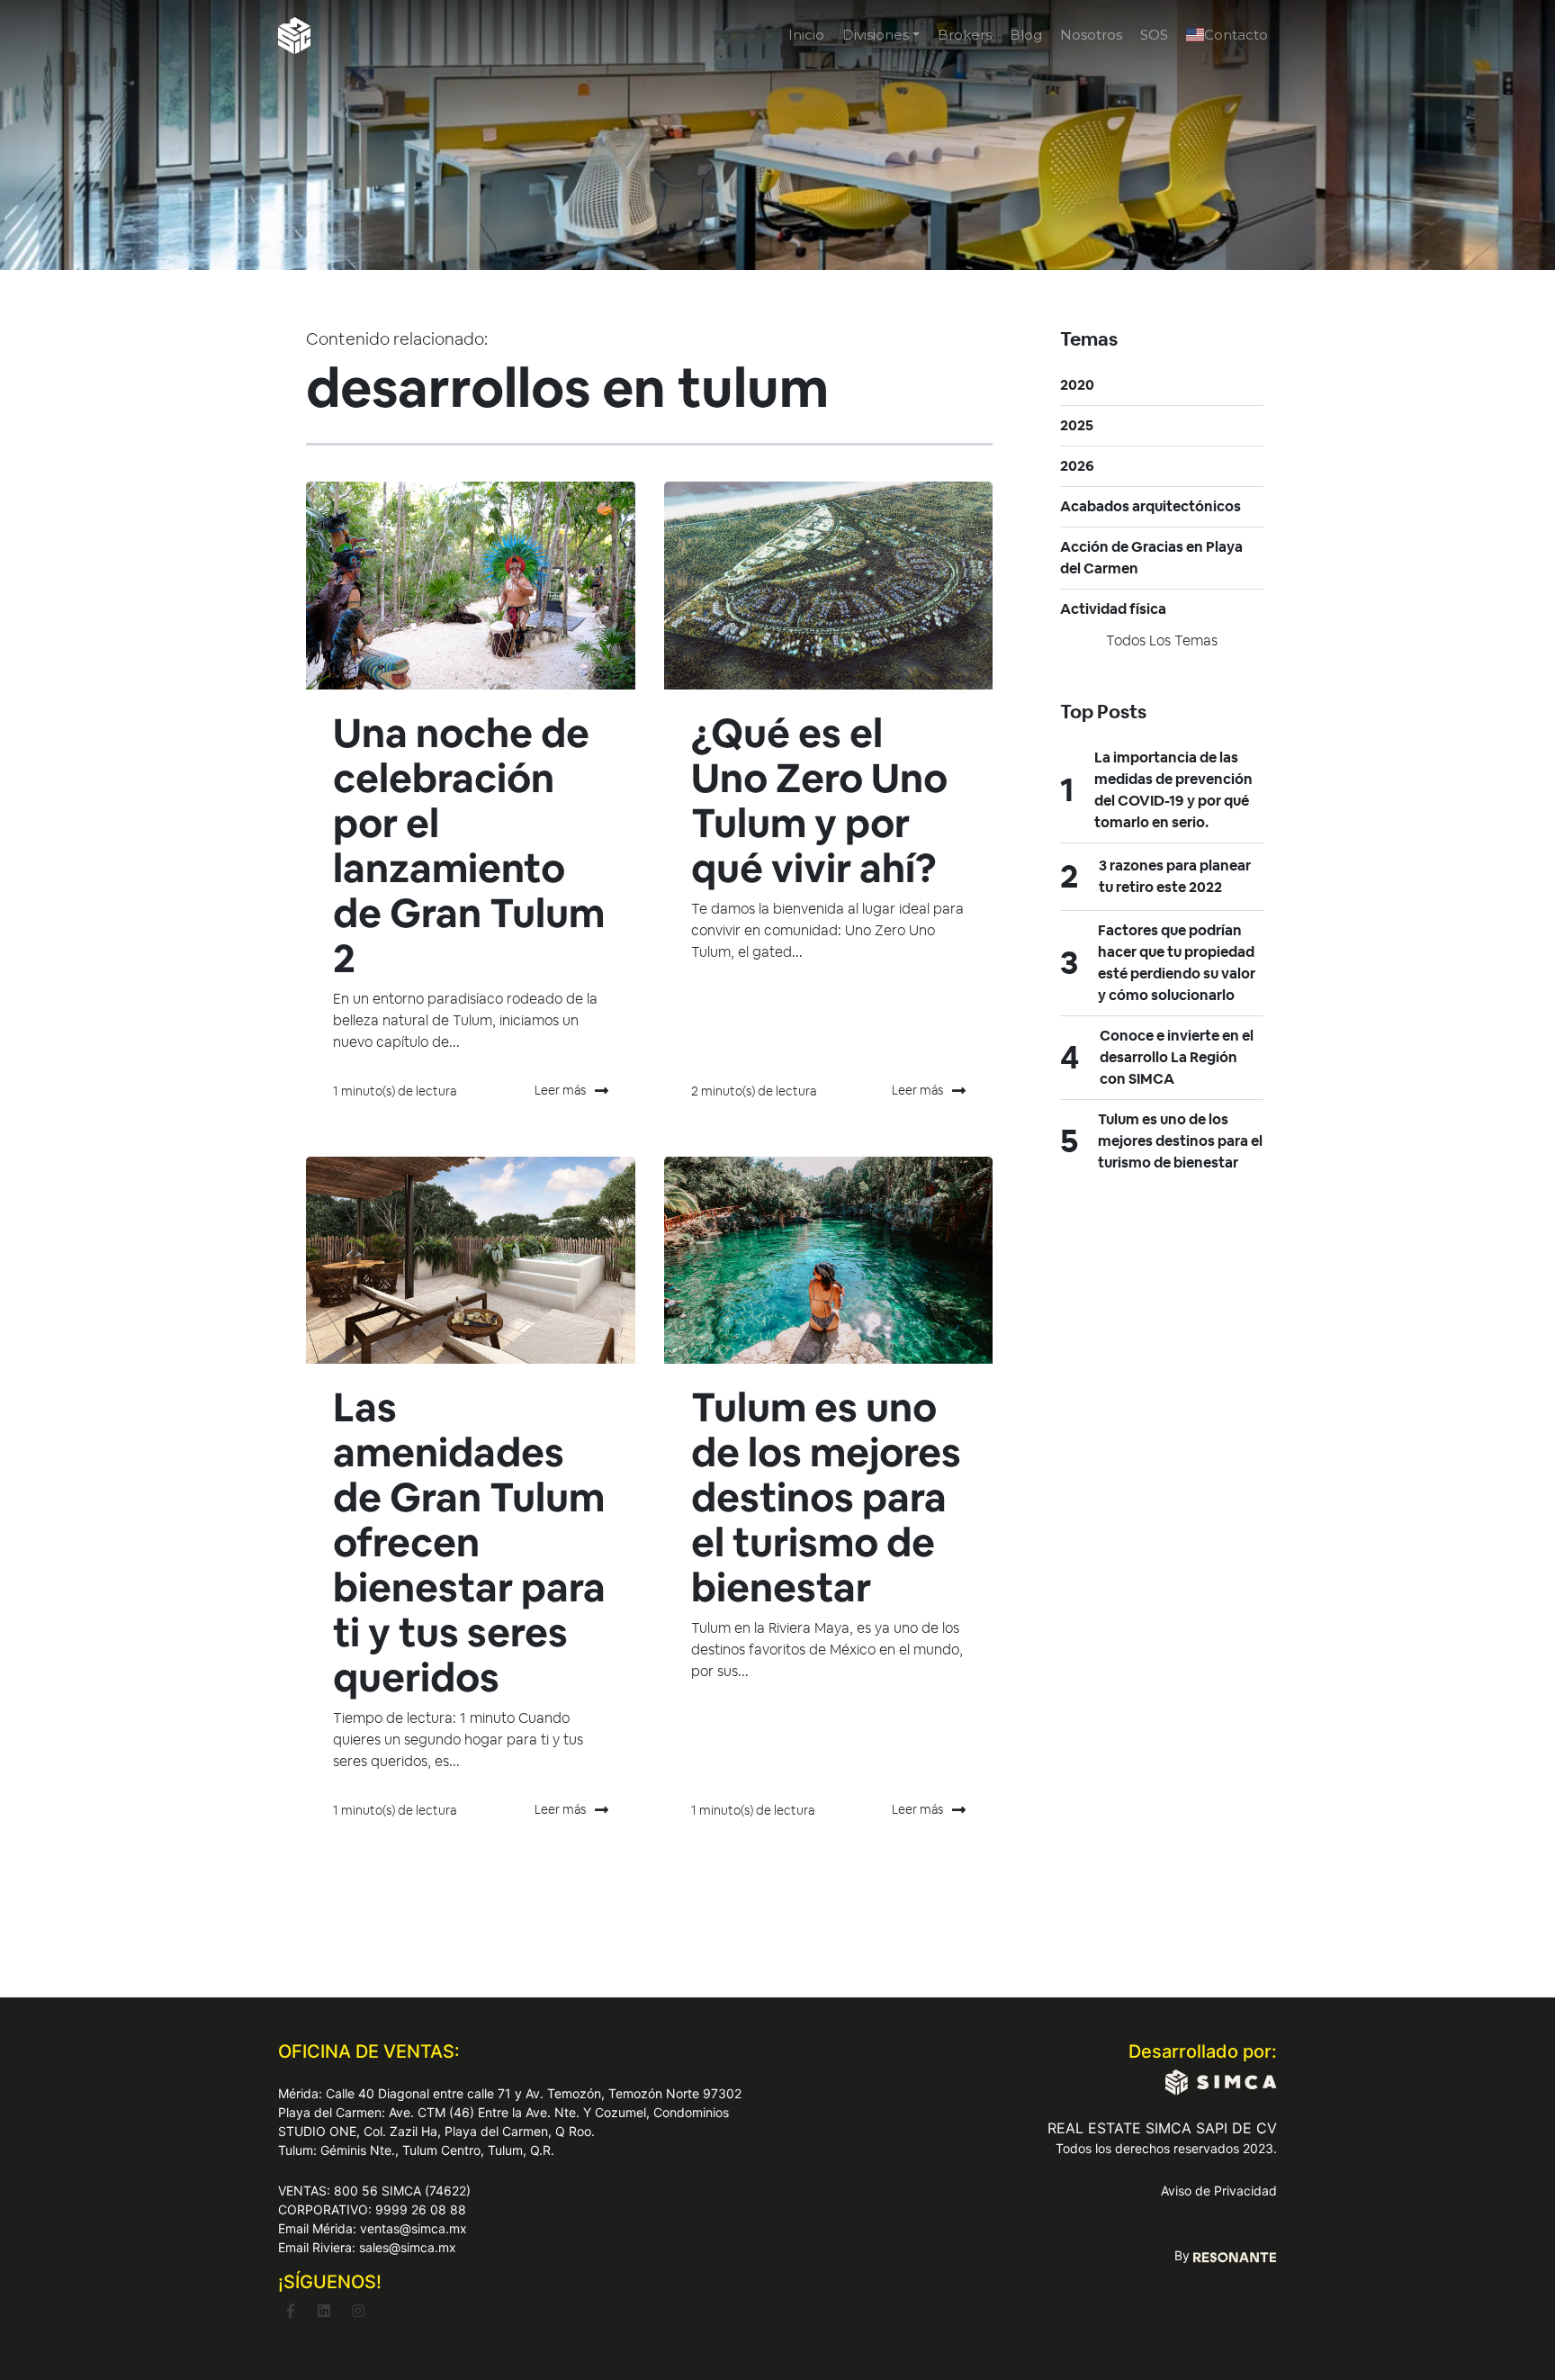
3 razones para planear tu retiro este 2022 (1175, 876)
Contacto (1236, 35)
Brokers (965, 35)
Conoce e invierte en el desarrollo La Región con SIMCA (1177, 1057)
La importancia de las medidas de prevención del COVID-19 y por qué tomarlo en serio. (1173, 790)
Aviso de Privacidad (1219, 2191)
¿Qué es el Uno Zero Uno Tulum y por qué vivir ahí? (819, 801)
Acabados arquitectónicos (1151, 506)
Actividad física (1113, 609)
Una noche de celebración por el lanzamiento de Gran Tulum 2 (469, 846)
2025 (1077, 425)
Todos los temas (1162, 640)
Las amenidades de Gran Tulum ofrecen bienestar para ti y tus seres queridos (469, 1542)
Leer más (560, 1090)
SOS (1154, 35)
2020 (1077, 385)
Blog (1026, 35)
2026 (1077, 466)
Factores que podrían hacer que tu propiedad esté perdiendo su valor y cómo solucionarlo (1177, 963)
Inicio (806, 35)
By (1184, 2255)
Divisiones (876, 35)
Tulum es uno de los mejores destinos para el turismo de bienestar (826, 1497)
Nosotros (1091, 35)
